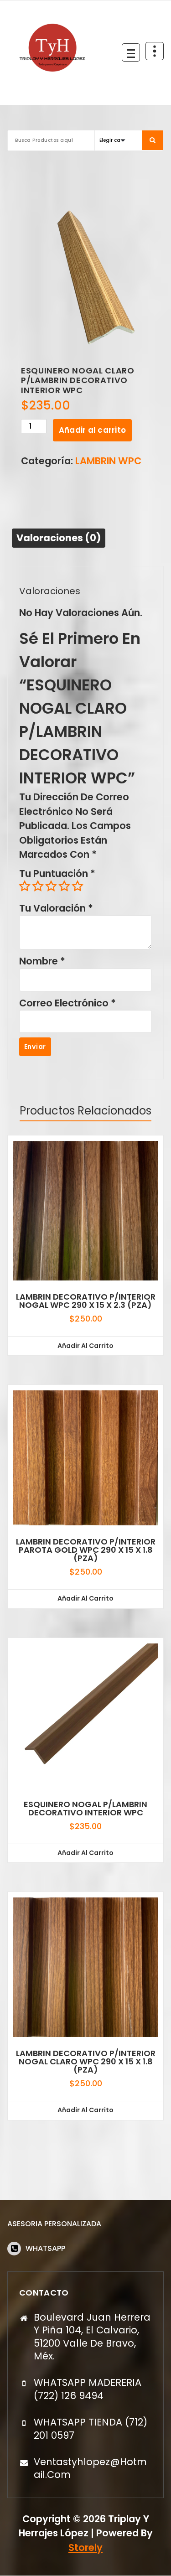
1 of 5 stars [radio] (25, 886)
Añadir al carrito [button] (85, 1346)
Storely (85, 2547)
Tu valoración (56, 908)
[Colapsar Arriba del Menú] (155, 51)
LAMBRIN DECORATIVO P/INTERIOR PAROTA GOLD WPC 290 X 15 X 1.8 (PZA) (86, 1550)
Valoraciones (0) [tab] (59, 538)
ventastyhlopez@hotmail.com (90, 2468)
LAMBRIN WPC (108, 461)
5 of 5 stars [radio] (78, 886)
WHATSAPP (45, 2248)
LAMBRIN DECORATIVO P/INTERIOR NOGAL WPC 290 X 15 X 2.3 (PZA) (86, 1301)
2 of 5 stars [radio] (38, 886)
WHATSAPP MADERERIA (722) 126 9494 (88, 2389)
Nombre (42, 961)
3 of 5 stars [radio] (51, 886)
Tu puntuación (57, 873)
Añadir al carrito (92, 430)
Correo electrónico (67, 1003)
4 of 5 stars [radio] (64, 886)
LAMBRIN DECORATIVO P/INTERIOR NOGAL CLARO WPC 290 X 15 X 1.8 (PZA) (86, 2062)
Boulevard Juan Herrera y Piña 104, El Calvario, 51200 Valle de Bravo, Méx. (92, 2337)
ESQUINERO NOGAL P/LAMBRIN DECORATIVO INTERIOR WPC (85, 1809)
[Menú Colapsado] (131, 52)
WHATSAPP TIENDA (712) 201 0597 (91, 2428)
